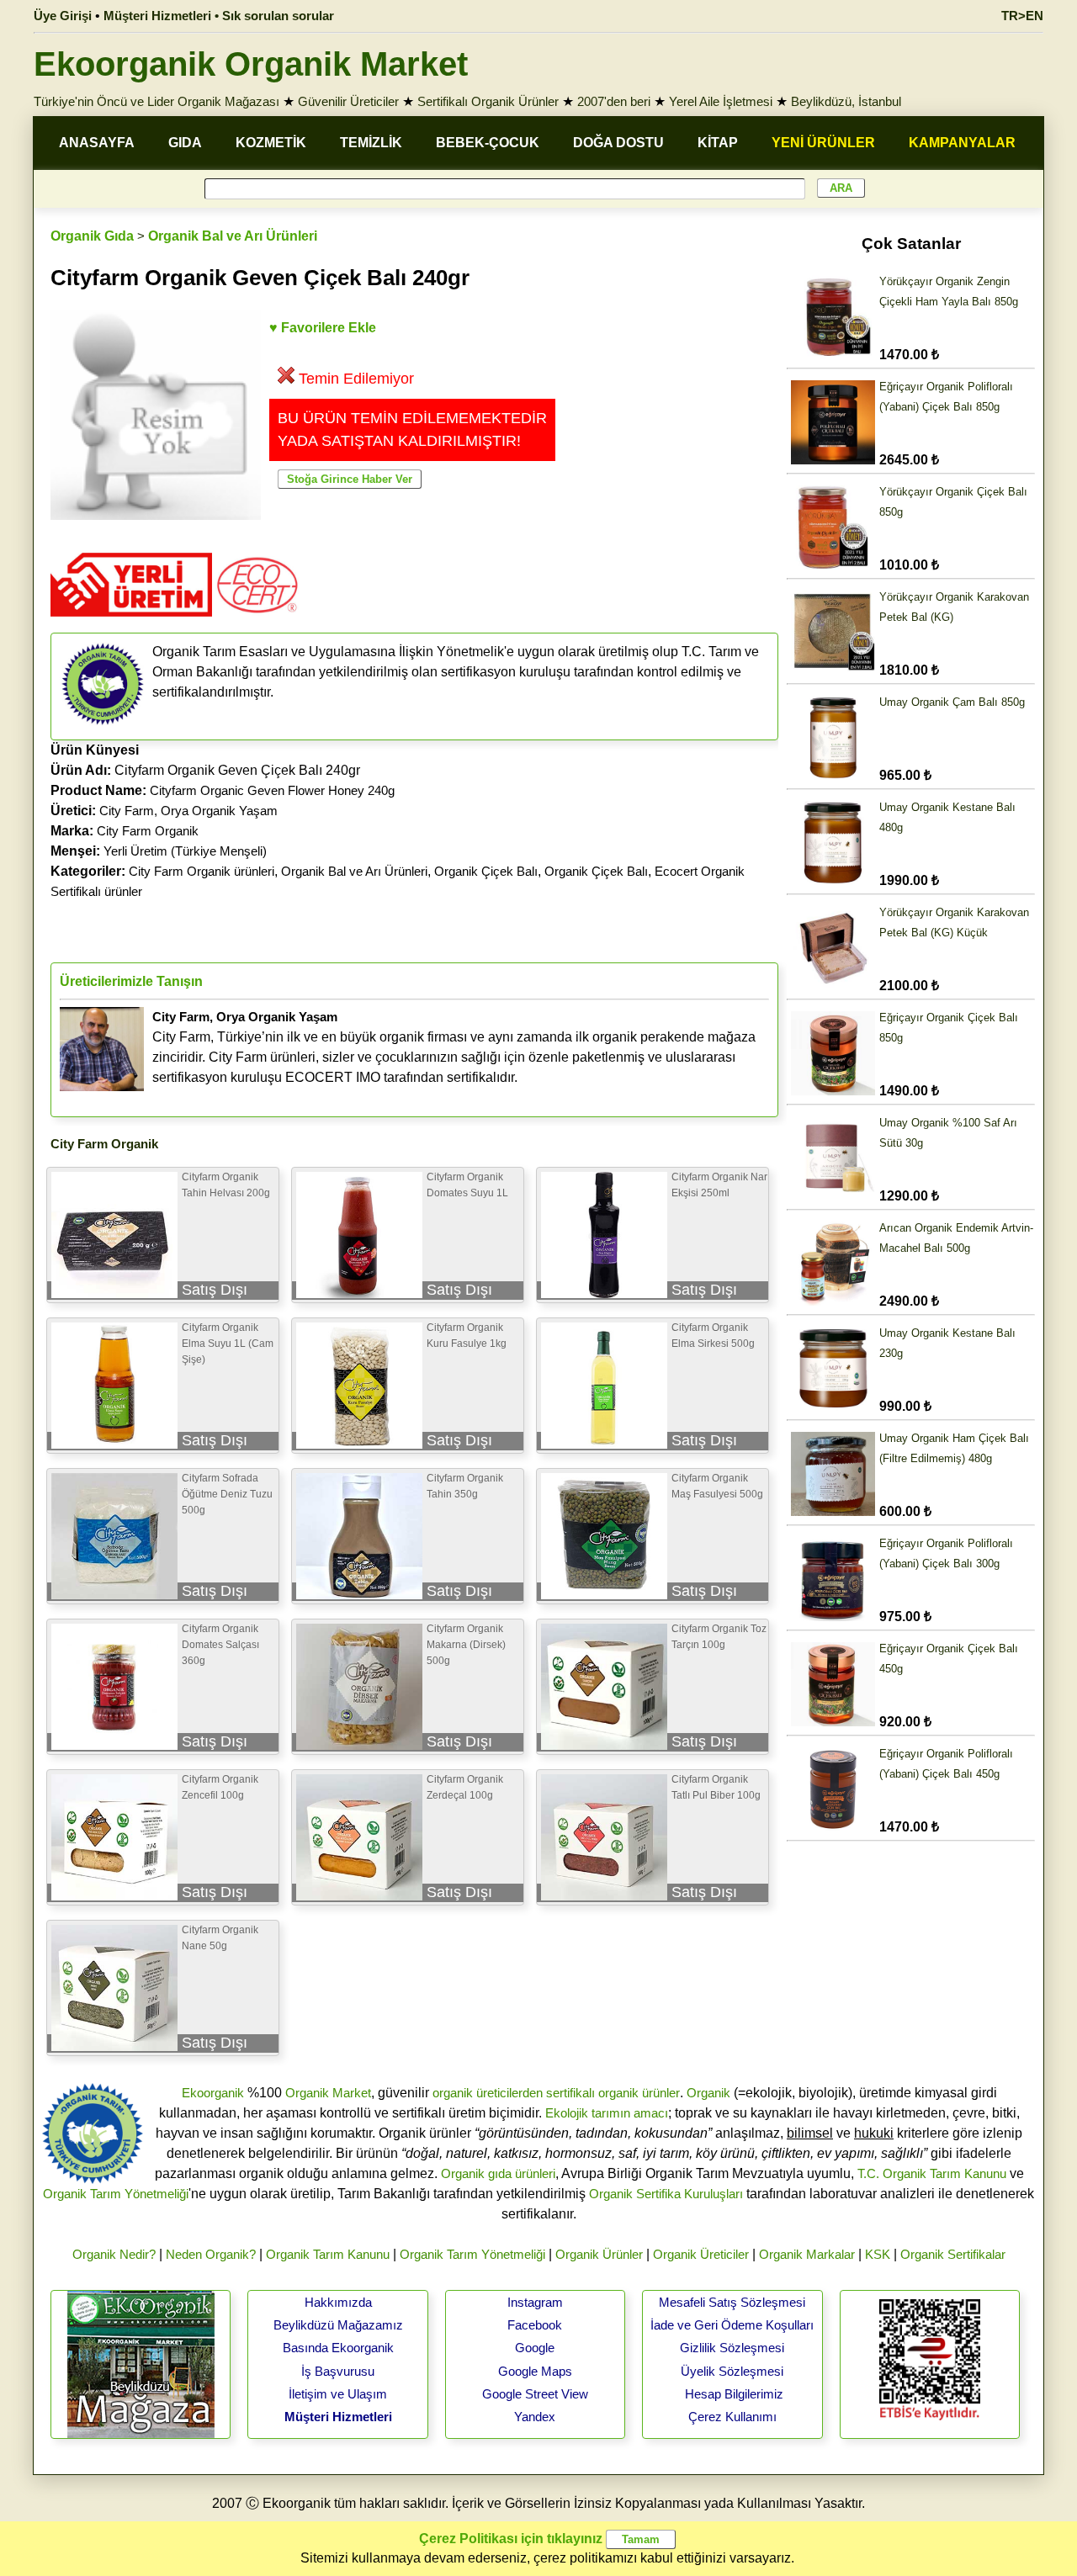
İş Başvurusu (338, 2371)
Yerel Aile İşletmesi (721, 101)
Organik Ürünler (599, 2254)
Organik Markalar (807, 2254)
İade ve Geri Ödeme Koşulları (732, 2325)
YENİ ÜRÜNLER (823, 143)
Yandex (535, 2417)
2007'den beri (614, 101)
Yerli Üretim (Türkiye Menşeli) (185, 851)
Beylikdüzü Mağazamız (338, 2325)
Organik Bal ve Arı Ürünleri (233, 236)
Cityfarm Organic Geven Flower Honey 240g (272, 790)
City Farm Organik (148, 831)
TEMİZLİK (371, 143)
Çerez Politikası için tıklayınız (511, 2539)
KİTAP (718, 143)
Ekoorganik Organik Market (251, 64)
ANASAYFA (97, 143)
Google (535, 2348)
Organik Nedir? (114, 2254)
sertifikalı (570, 2093)
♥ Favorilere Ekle (323, 328)
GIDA (185, 143)
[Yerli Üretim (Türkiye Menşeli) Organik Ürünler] (131, 622)
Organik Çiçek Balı (486, 871)
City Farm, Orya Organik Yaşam (188, 811)
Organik (708, 2093)
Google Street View (535, 2394)
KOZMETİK (271, 143)
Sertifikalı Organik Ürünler (488, 101)
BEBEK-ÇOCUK (488, 143)
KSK (878, 2254)
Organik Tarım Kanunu (328, 2254)
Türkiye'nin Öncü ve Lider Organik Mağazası (157, 101)
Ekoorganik (213, 2093)
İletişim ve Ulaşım (338, 2394)
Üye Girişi (63, 16)
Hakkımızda (338, 2302)
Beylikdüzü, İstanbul (846, 101)
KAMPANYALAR (962, 143)
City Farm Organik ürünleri (202, 871)
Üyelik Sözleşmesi (732, 2371)
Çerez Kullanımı (732, 2417)
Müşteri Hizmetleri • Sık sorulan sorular (219, 16)
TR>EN (1022, 16)
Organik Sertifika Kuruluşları (666, 2194)
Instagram (535, 2302)
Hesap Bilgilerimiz (734, 2394)
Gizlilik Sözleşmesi (732, 2348)
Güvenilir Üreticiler (348, 101)
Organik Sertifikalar (953, 2254)
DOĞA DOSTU (618, 143)
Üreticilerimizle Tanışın (131, 981)
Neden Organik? (211, 2254)
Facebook (535, 2325)
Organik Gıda (92, 236)
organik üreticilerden (488, 2093)
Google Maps (535, 2371)
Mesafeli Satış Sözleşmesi (732, 2302)
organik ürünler (639, 2093)
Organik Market (328, 2093)
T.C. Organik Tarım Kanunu (932, 2173)
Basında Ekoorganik (338, 2348)
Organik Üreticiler (701, 2254)
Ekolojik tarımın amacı (607, 2113)
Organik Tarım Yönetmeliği (116, 2194)
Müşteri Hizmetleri (338, 2417)
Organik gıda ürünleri (498, 2173)
